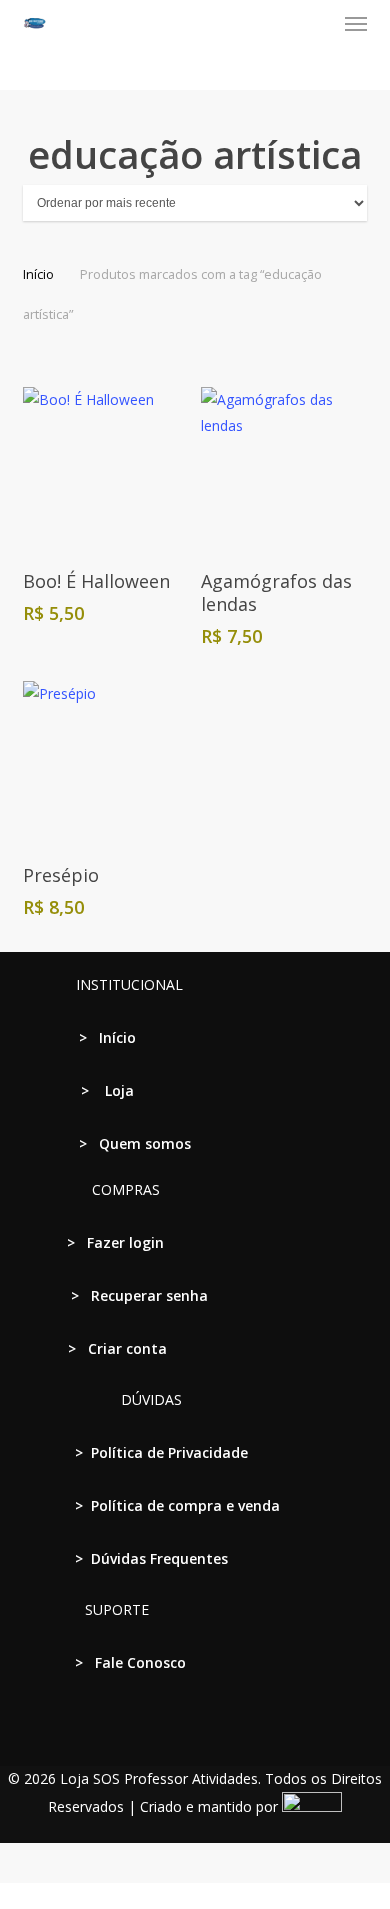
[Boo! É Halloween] (105, 469)
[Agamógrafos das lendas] (283, 469)
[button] (356, 24)
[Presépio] (105, 763)
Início (38, 274)
